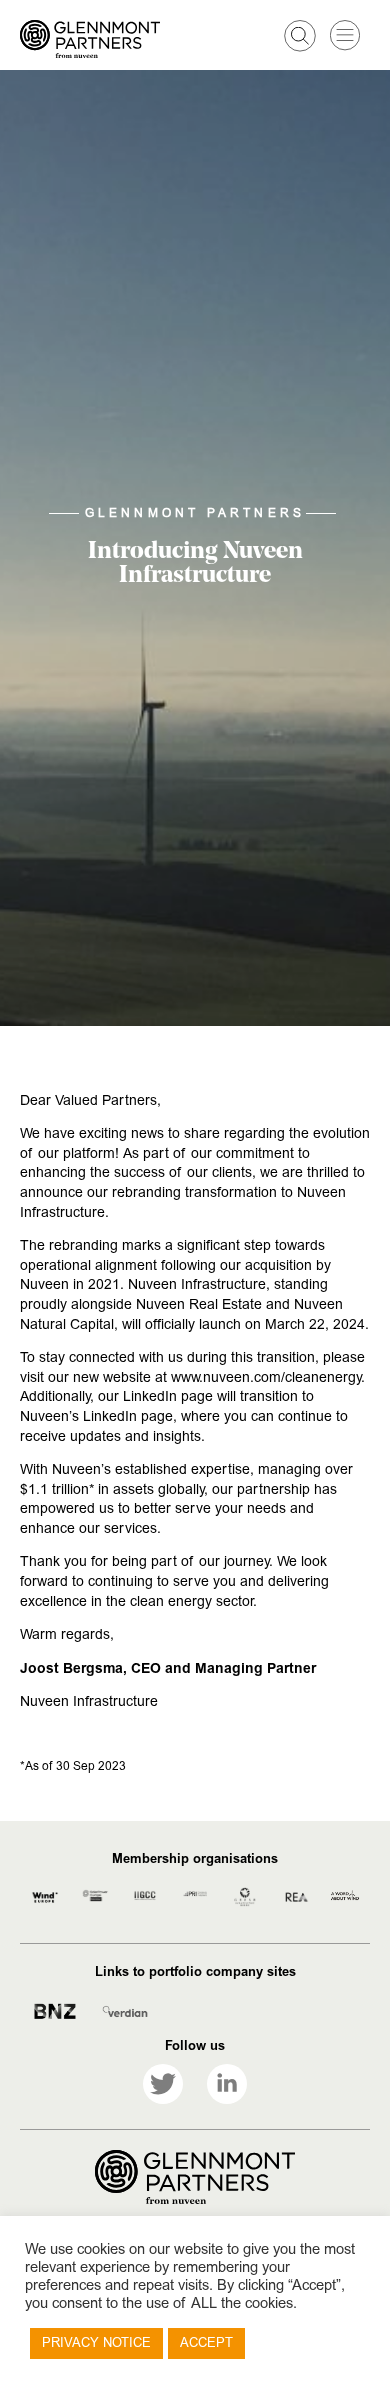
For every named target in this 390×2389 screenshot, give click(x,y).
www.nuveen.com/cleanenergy (266, 1377)
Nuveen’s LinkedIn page (96, 1416)
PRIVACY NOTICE (96, 2343)
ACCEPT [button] (206, 2343)
